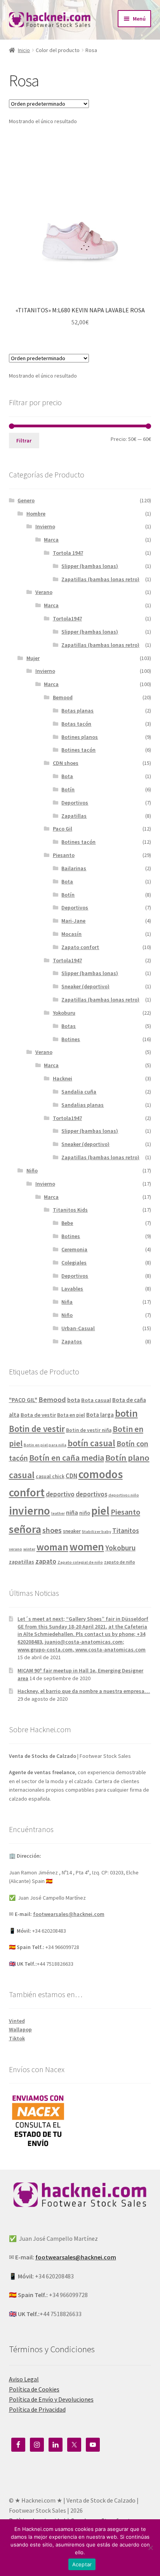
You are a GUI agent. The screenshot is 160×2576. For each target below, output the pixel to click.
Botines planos (80, 737)
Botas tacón (76, 724)
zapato (46, 1561)
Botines (71, 1039)
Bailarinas (74, 868)
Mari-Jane (73, 921)
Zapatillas (74, 816)
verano (16, 1549)
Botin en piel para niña (45, 1445)
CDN (71, 1476)
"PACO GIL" (23, 1400)
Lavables (72, 1289)
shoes (52, 1530)
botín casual (91, 1443)
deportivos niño (124, 1495)
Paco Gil (63, 829)
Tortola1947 (67, 618)
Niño (32, 1170)
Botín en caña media (67, 1458)
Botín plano (127, 1458)
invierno (30, 1511)
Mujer (33, 658)
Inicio (24, 50)
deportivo (60, 1494)
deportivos (91, 1494)
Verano (44, 592)
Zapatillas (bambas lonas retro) (100, 579)
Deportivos (75, 803)
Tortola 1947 (68, 553)
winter (29, 1549)
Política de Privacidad (37, 2409)
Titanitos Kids (70, 1210)
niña (72, 1513)
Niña (67, 1302)
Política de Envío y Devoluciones (51, 2399)
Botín (68, 789)
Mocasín (71, 934)
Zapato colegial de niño (80, 1562)
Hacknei (63, 1078)
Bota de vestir (38, 1415)
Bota (67, 776)
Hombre (36, 514)
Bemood (63, 697)
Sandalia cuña (79, 1092)
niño (85, 1513)
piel (100, 1511)
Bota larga (100, 1415)
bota (74, 1400)
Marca (51, 540)
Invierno (45, 526)
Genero (26, 500)
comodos (101, 1474)
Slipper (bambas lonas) (90, 566)
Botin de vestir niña (89, 1430)
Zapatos (72, 1341)
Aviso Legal (24, 2379)
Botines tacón (78, 750)
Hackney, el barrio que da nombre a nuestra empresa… (84, 1691)
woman (52, 1547)
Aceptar (82, 2564)
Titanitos (126, 1531)
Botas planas (77, 711)
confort (27, 1492)
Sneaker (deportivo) (85, 986)
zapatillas (22, 1562)
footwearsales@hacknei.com (69, 1914)
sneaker (72, 1531)
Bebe (67, 1223)
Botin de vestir (37, 1429)
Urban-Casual (78, 1328)
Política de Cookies (34, 2389)
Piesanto (64, 855)
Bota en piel (71, 1415)
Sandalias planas (83, 1105)
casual (22, 1475)
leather (58, 1513)
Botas (69, 1026)
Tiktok (17, 2038)
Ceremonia (74, 1249)
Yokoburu (64, 1013)
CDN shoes (66, 763)
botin (126, 1413)
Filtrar (24, 441)
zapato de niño (120, 1562)
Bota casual (96, 1400)
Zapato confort (80, 947)
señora (25, 1529)
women (87, 1547)
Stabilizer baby (97, 1532)
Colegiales (74, 1263)
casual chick (50, 1476)
